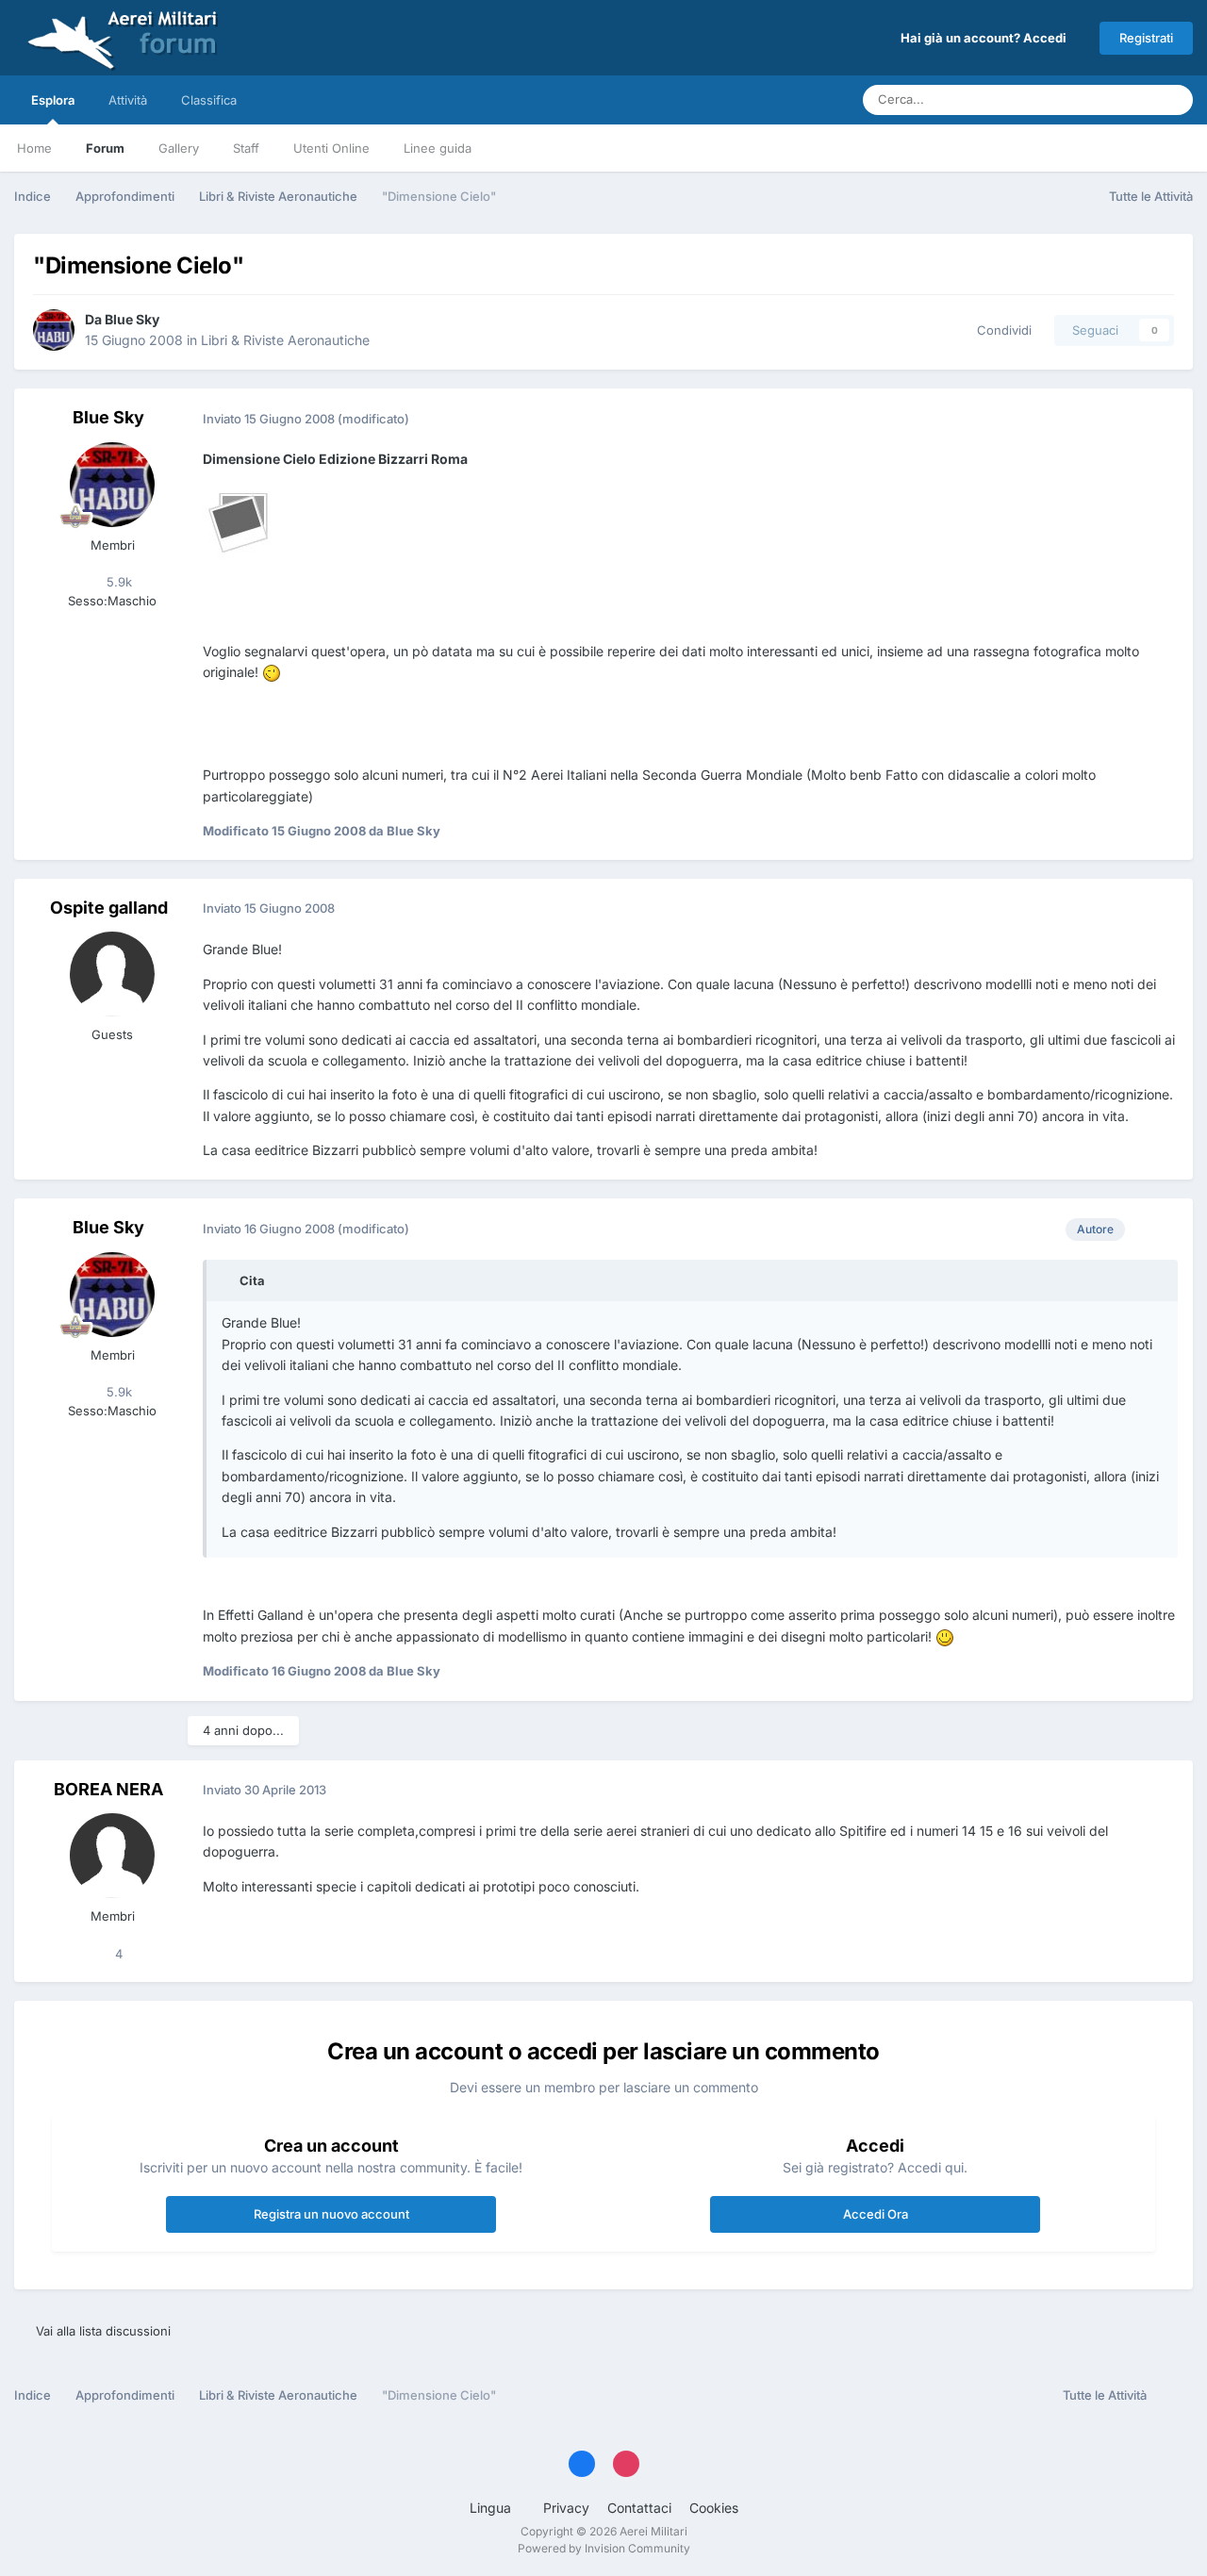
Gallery (179, 148)
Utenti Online (331, 148)
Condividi (1000, 330)
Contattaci (639, 2508)
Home (34, 148)
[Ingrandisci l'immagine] (240, 520)
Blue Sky (132, 319)
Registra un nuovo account (331, 2214)
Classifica (209, 100)
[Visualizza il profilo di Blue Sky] (54, 330)
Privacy (566, 2508)
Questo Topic (1093, 99)
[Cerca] (1173, 100)
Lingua (492, 2508)
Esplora (53, 100)
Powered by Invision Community (604, 2548)
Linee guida (438, 148)
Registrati (1146, 38)
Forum (105, 148)
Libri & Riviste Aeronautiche (285, 340)
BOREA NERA (108, 1789)
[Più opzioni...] (1159, 419)
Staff (246, 148)
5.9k (117, 582)
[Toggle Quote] (229, 1280)
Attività (128, 100)
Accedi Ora (876, 2214)
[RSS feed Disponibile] (1174, 2396)
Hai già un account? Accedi (986, 38)
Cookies (714, 2508)
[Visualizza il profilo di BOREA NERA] (112, 1856)
